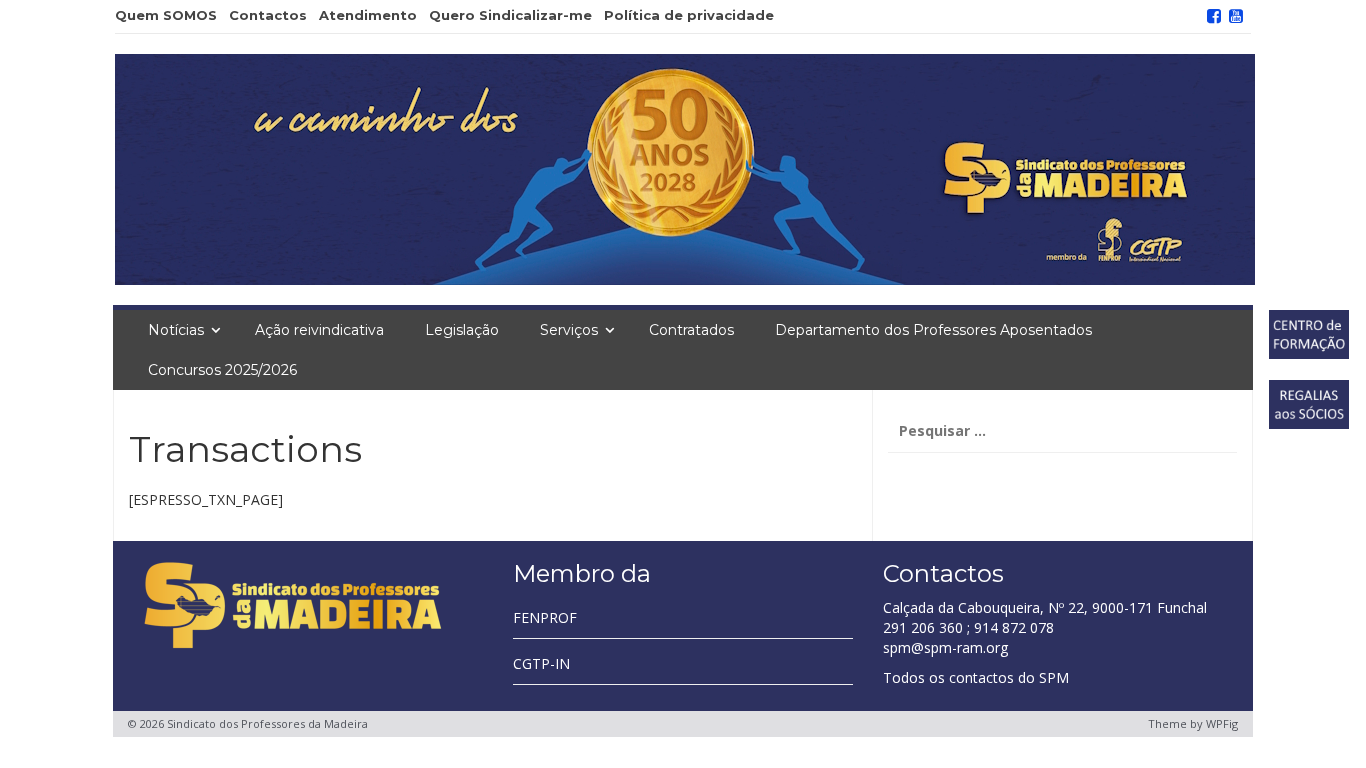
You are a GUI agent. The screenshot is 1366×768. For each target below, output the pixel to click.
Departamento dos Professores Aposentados (933, 330)
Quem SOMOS (166, 15)
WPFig (1222, 723)
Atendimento (368, 15)
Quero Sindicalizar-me (510, 15)
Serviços (569, 330)
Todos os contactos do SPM (976, 677)
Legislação (462, 330)
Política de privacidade (689, 15)
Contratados (691, 330)
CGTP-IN (541, 663)
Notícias (176, 330)
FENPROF (545, 617)
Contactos (268, 15)
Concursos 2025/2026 (222, 370)
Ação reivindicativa (319, 330)
